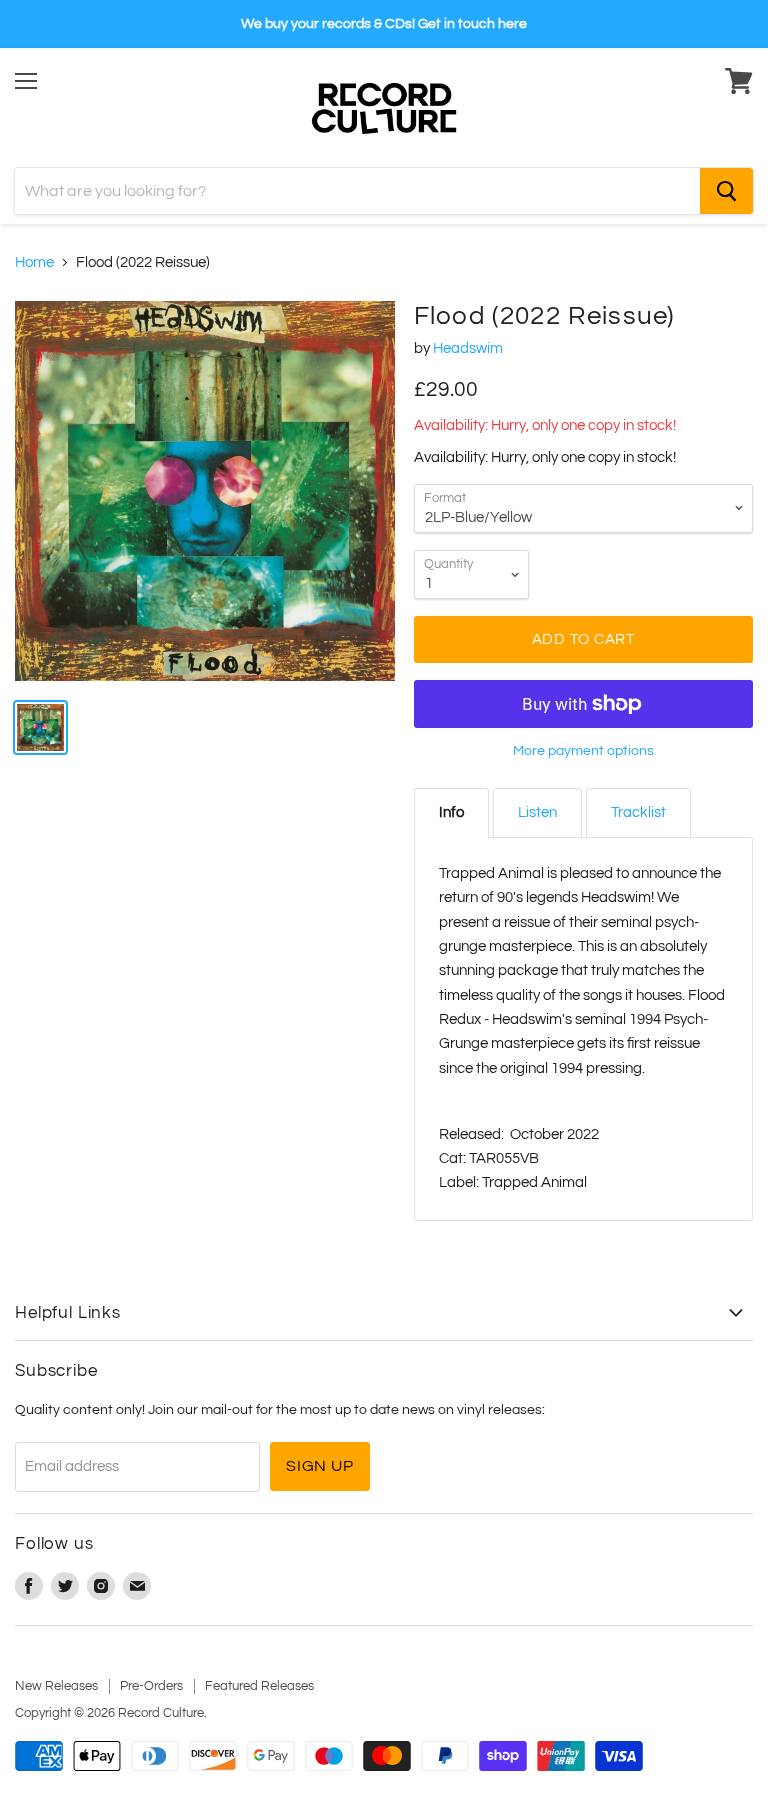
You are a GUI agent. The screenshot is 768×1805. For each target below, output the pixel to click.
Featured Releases (259, 1686)
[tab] (451, 812)
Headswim (468, 348)
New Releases (56, 1686)
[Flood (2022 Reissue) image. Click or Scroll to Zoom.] (205, 491)
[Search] (726, 191)
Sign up (320, 1466)
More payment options (583, 750)
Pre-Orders (151, 1686)
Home (34, 262)
